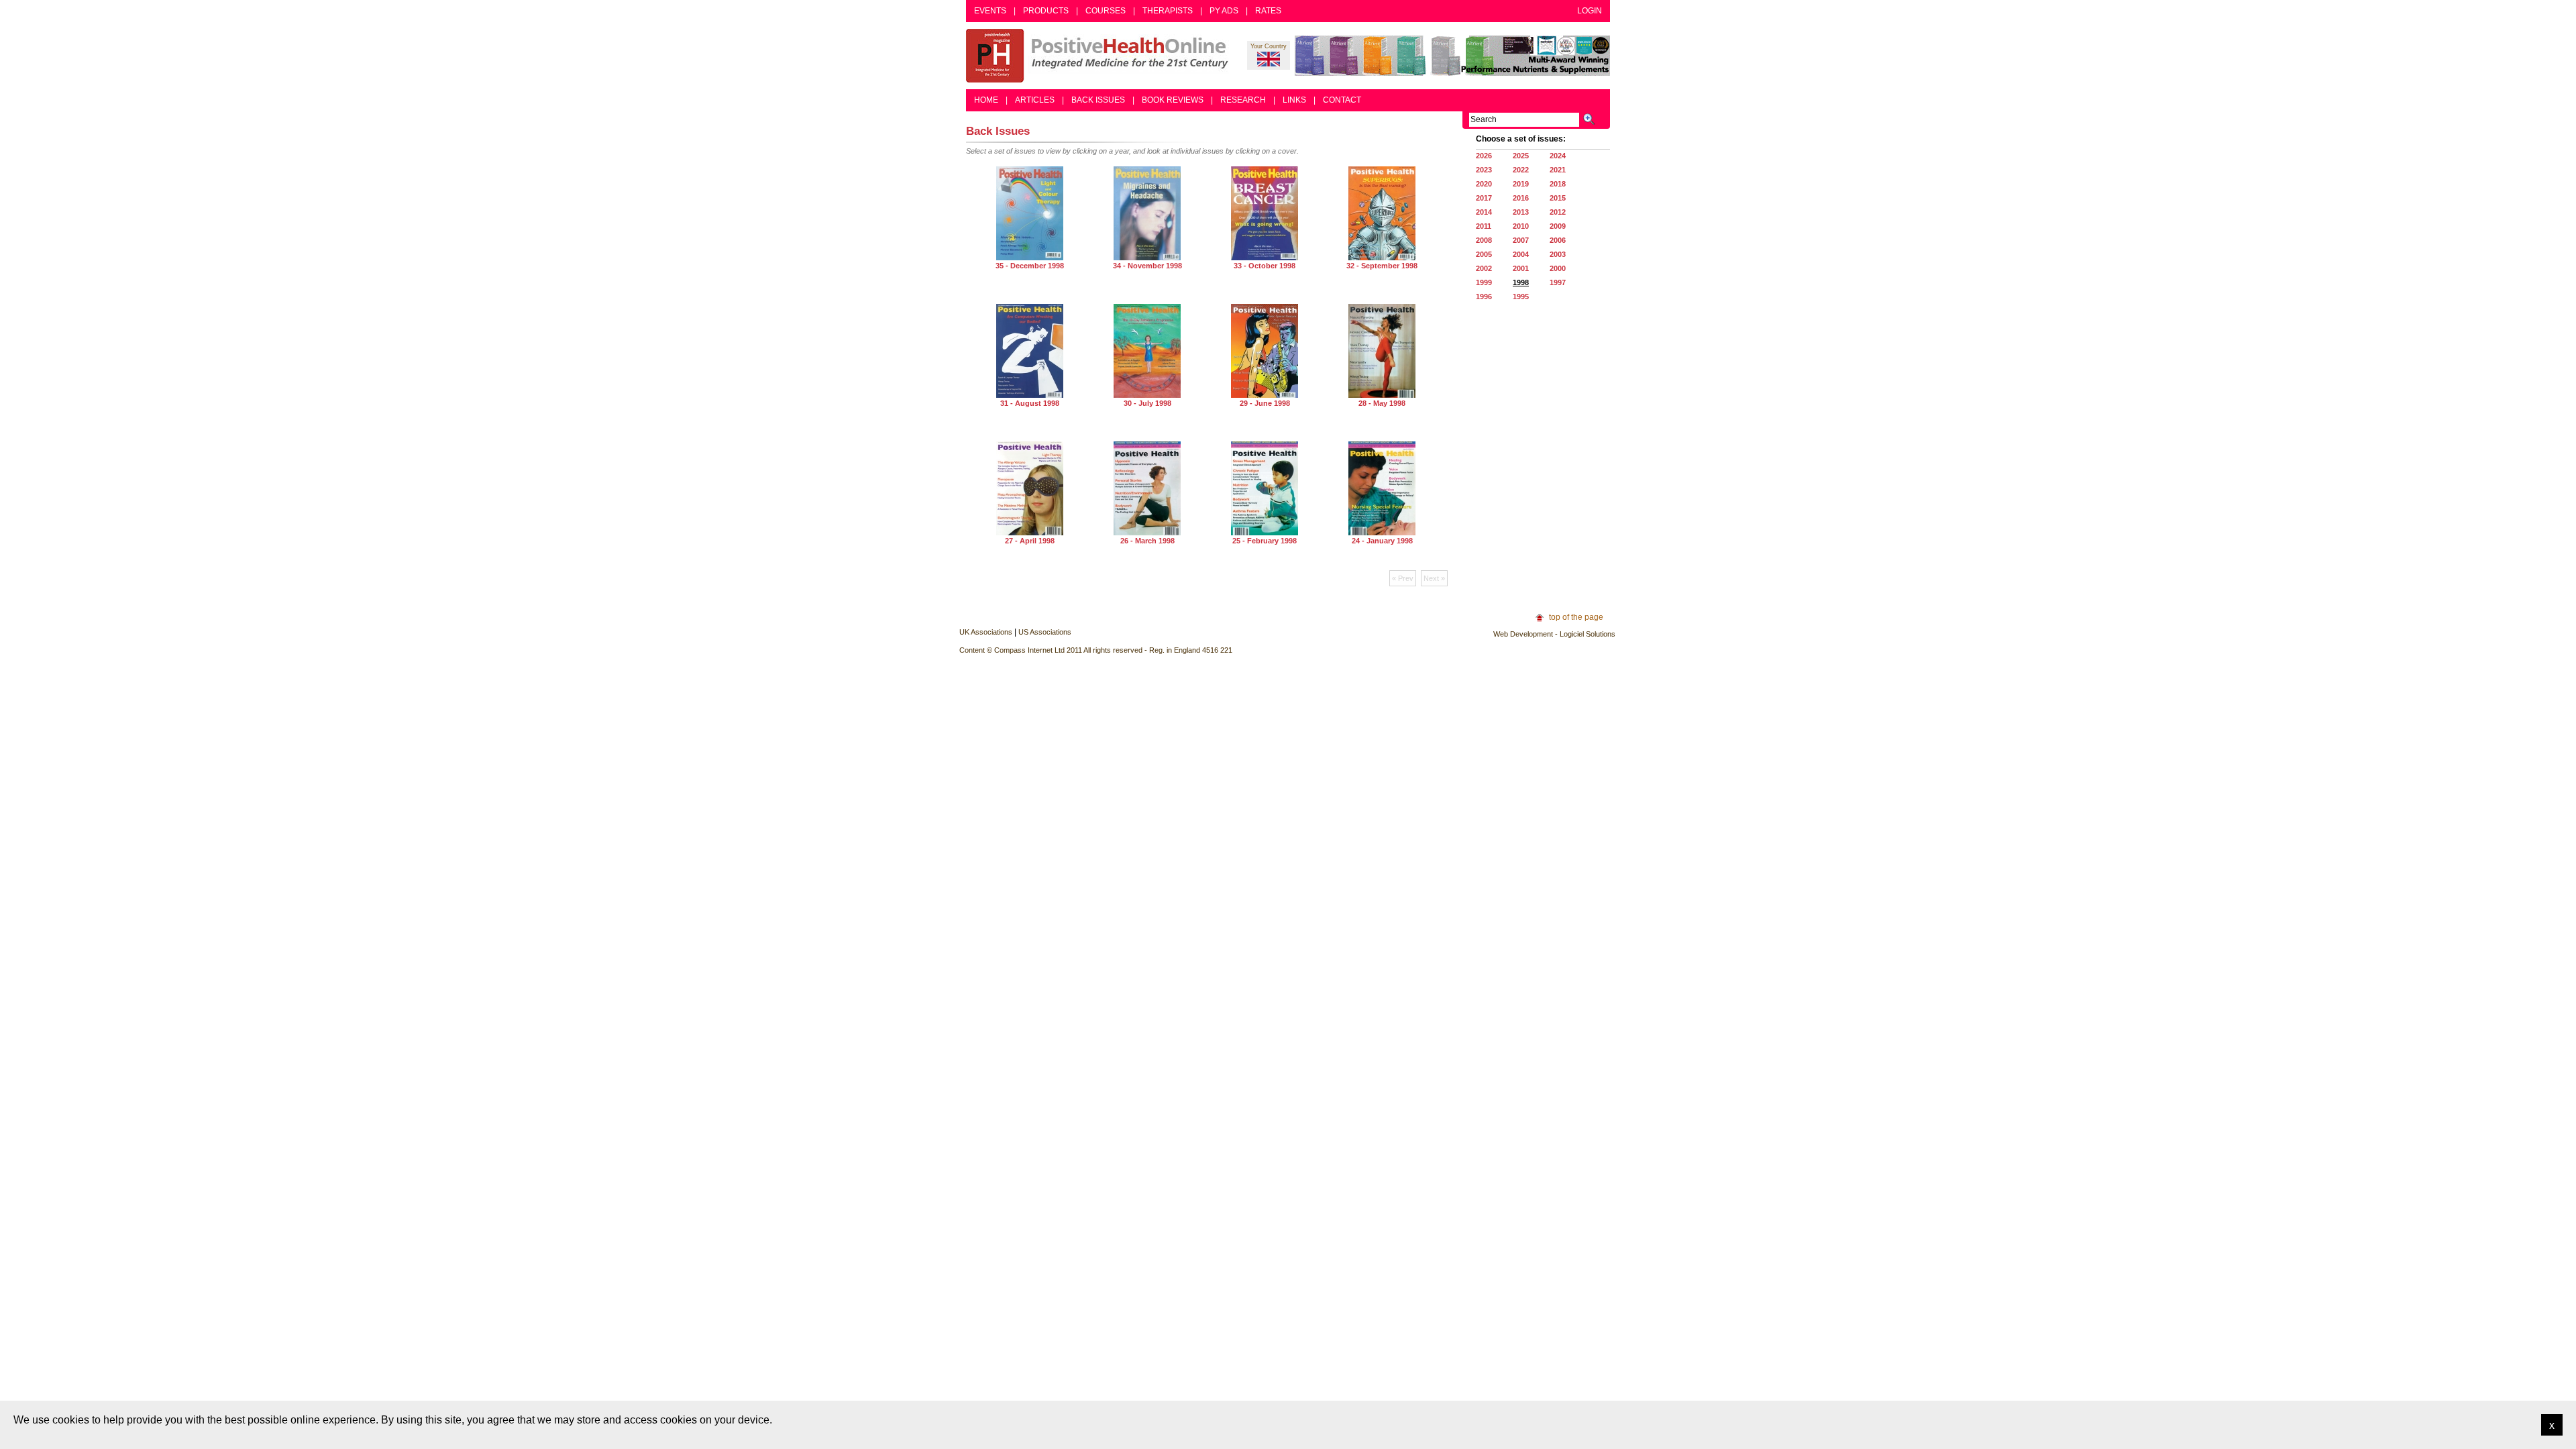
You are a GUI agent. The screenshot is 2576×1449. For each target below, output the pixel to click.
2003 (1558, 254)
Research (1243, 100)
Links (1294, 100)
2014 (1484, 212)
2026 (1484, 156)
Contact (1342, 100)
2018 (1558, 184)
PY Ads (1224, 11)
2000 (1558, 268)
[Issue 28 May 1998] (1382, 395)
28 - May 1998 (1382, 403)
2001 (1521, 268)
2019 (1521, 184)
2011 (1484, 226)
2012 (1558, 212)
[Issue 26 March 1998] (1147, 533)
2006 (1558, 240)
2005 (1484, 254)
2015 (1558, 198)
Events (990, 11)
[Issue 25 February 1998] (1265, 533)
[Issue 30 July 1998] (1147, 395)
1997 (1558, 282)
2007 (1521, 240)
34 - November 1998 (1147, 266)
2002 (1484, 268)
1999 (1484, 282)
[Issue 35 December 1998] (1030, 258)
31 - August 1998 (1030, 403)
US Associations (1045, 632)
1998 (1521, 282)
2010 (1521, 226)
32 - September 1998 (1382, 266)
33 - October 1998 (1265, 266)
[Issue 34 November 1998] (1147, 258)
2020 (1484, 184)
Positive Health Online (1100, 56)
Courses (1106, 11)
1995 (1521, 297)
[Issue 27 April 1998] (1030, 533)
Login (1590, 11)
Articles (1035, 100)
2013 (1521, 212)
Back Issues (1098, 100)
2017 (1484, 198)
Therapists (1168, 11)
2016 (1521, 198)
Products (1046, 11)
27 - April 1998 (1030, 541)
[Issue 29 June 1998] (1265, 395)
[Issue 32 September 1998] (1382, 258)
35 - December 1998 (1030, 266)
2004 (1521, 254)
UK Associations (986, 632)
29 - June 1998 (1265, 403)
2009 (1558, 226)
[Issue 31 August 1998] (1030, 395)
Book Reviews (1173, 100)
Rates (1268, 11)
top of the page (1576, 617)
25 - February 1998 (1265, 541)
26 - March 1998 (1147, 541)
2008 (1484, 240)
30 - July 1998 (1147, 403)
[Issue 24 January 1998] (1382, 533)
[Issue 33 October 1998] (1265, 258)
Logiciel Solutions (1588, 634)
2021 (1558, 170)
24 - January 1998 (1382, 541)
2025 (1521, 156)
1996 (1484, 297)
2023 (1484, 170)
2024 (1558, 156)
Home (986, 100)
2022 (1521, 170)
